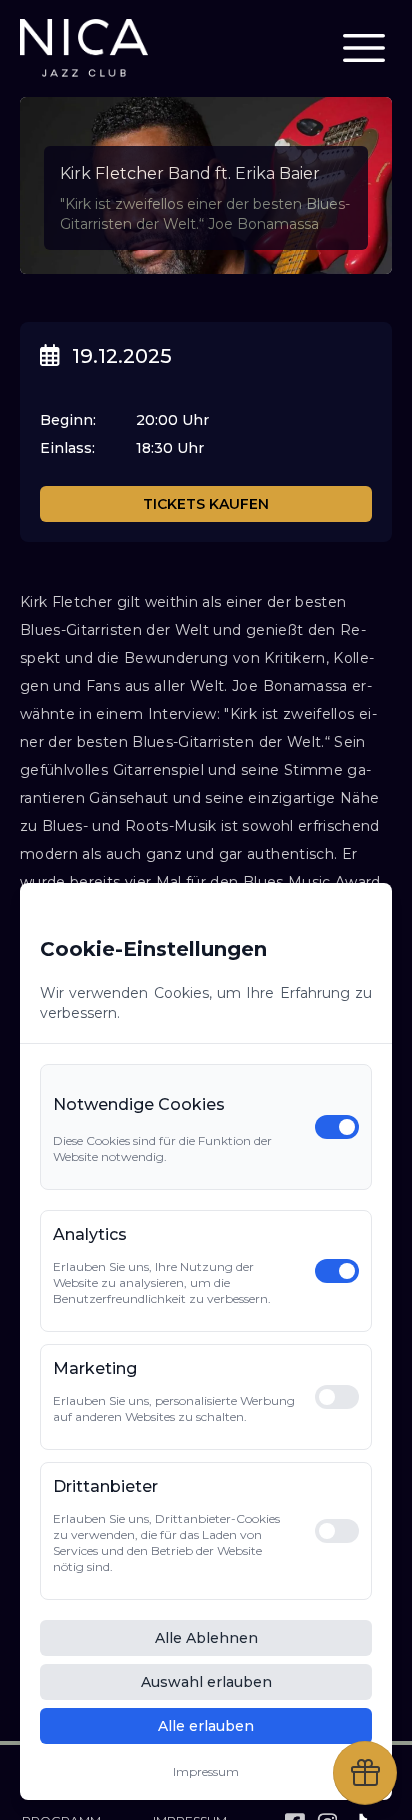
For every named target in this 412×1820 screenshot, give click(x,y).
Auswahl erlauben (206, 1682)
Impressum (206, 1771)
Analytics (90, 1234)
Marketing (95, 1368)
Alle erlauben (206, 1726)
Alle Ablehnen (206, 1638)
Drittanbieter (105, 1486)
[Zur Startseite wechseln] (84, 48)
